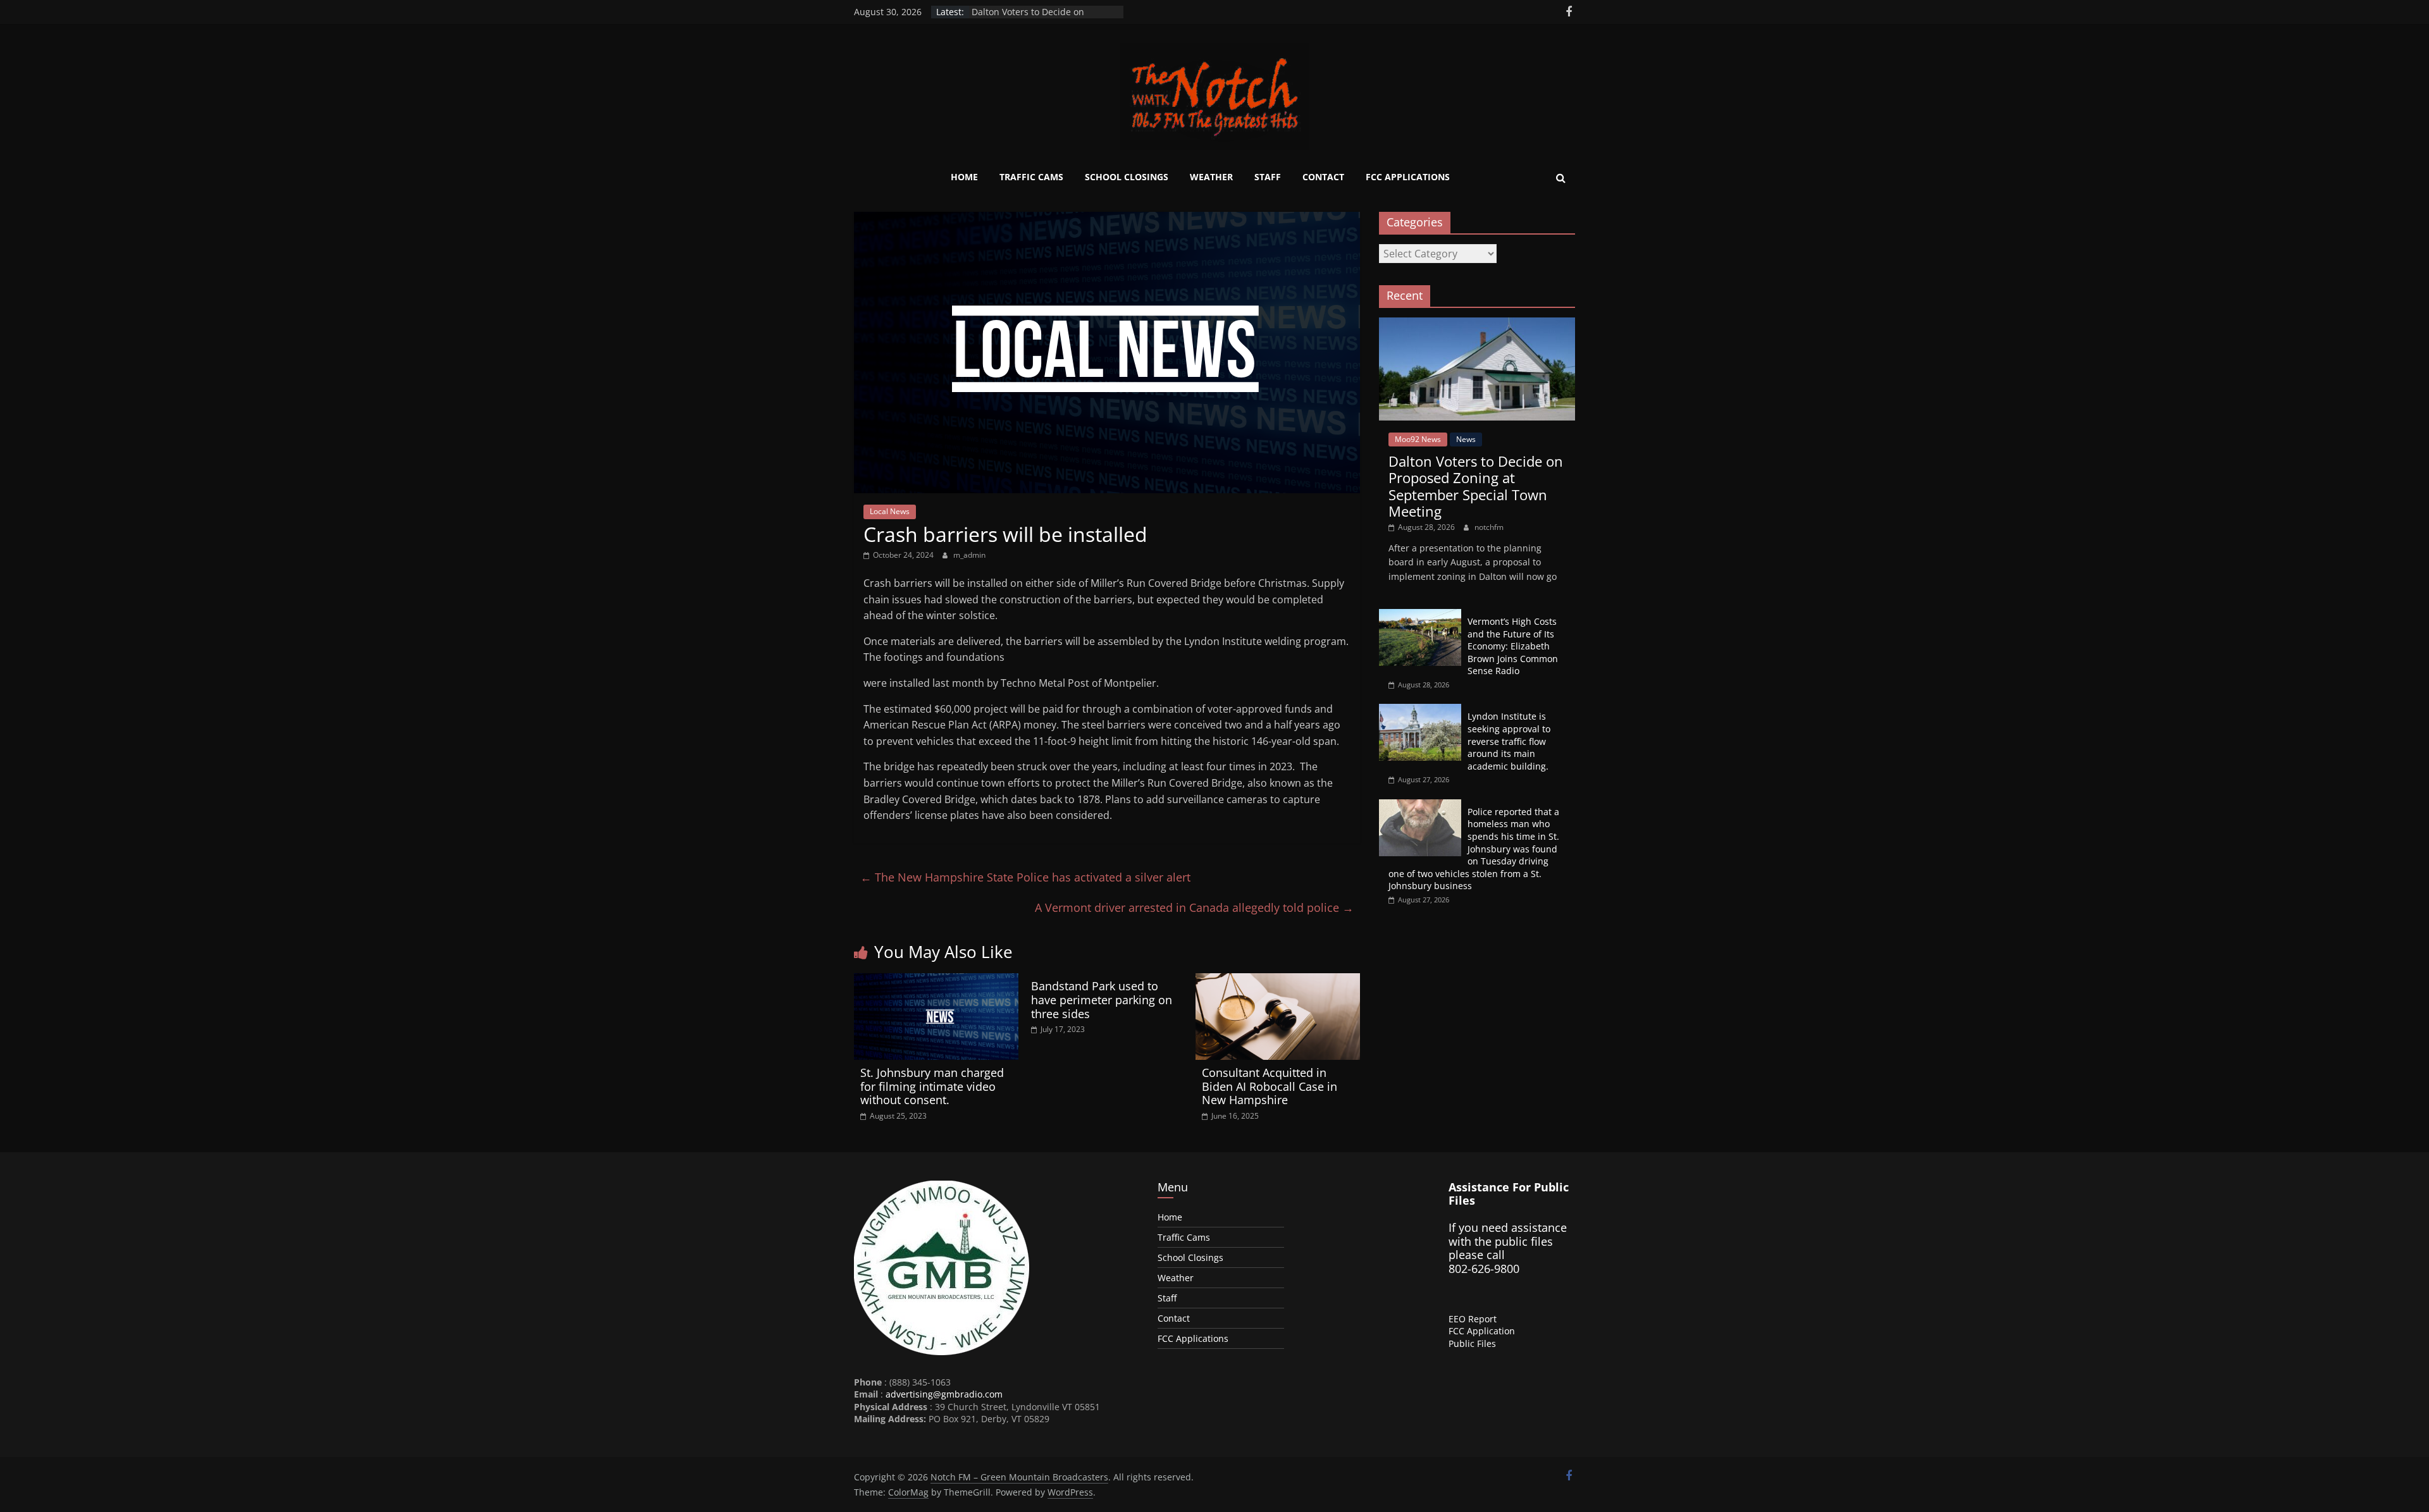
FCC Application (1482, 1331)
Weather (1211, 177)
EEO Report (1473, 1319)
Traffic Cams (1031, 177)
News (1466, 439)
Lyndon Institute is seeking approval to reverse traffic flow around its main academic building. (1509, 741)
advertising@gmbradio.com (944, 1394)
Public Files (1472, 1343)
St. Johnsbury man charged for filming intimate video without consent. (932, 1086)
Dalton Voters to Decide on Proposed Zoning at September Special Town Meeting (1476, 486)
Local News (890, 511)
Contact (1323, 177)
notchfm (1489, 527)
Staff (1268, 177)
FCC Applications (1408, 177)
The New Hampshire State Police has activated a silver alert (1025, 877)
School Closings (1127, 177)
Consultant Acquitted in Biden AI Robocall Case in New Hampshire (1270, 1086)
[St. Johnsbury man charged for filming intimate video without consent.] (936, 981)
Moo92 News (1418, 439)
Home (964, 177)
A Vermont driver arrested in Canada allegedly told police (1194, 907)
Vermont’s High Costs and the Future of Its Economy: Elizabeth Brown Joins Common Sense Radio (1513, 646)
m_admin (969, 555)
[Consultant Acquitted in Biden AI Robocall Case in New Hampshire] (1278, 981)
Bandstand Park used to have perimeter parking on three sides (1102, 999)
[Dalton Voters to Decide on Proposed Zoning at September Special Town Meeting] (1477, 324)
